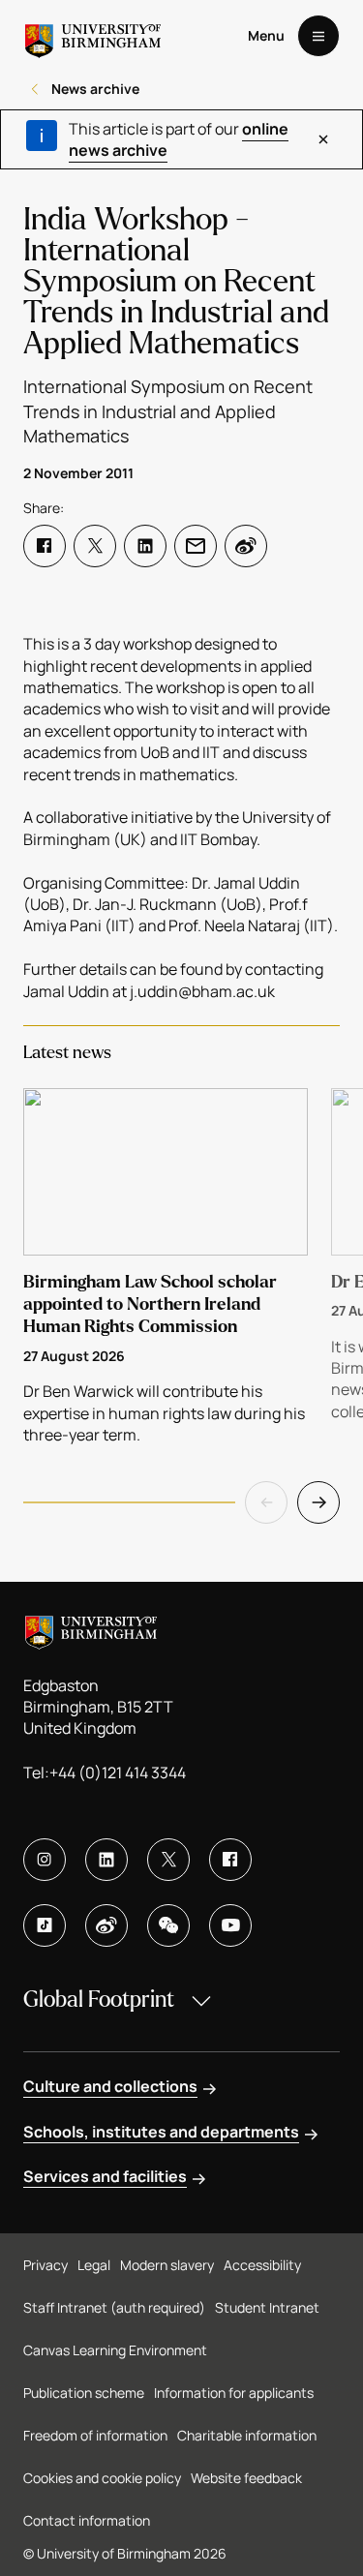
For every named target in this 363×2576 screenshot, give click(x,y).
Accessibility (262, 2265)
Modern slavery (167, 2265)
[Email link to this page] (196, 546)
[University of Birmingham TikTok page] (45, 1925)
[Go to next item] (318, 1502)
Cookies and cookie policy (102, 2478)
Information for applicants (234, 2393)
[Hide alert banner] (323, 139)
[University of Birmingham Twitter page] (168, 1860)
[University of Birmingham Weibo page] (106, 1925)
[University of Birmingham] (93, 36)
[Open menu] (318, 36)
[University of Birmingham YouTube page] (230, 1925)
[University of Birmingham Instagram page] (45, 1860)
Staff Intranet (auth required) (114, 2307)
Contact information (87, 2520)
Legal (94, 2265)
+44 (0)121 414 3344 (118, 1773)
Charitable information (247, 2435)
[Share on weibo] (246, 546)
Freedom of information (95, 2435)
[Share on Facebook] (45, 546)
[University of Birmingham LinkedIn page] (106, 1860)
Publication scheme (84, 2393)
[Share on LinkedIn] (145, 546)
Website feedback (246, 2478)
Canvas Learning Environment (115, 2350)
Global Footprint (99, 2000)
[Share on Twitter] (95, 546)
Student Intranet (267, 2307)
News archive (95, 89)
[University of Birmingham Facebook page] (230, 1860)
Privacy (45, 2265)
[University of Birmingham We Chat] (168, 1925)
